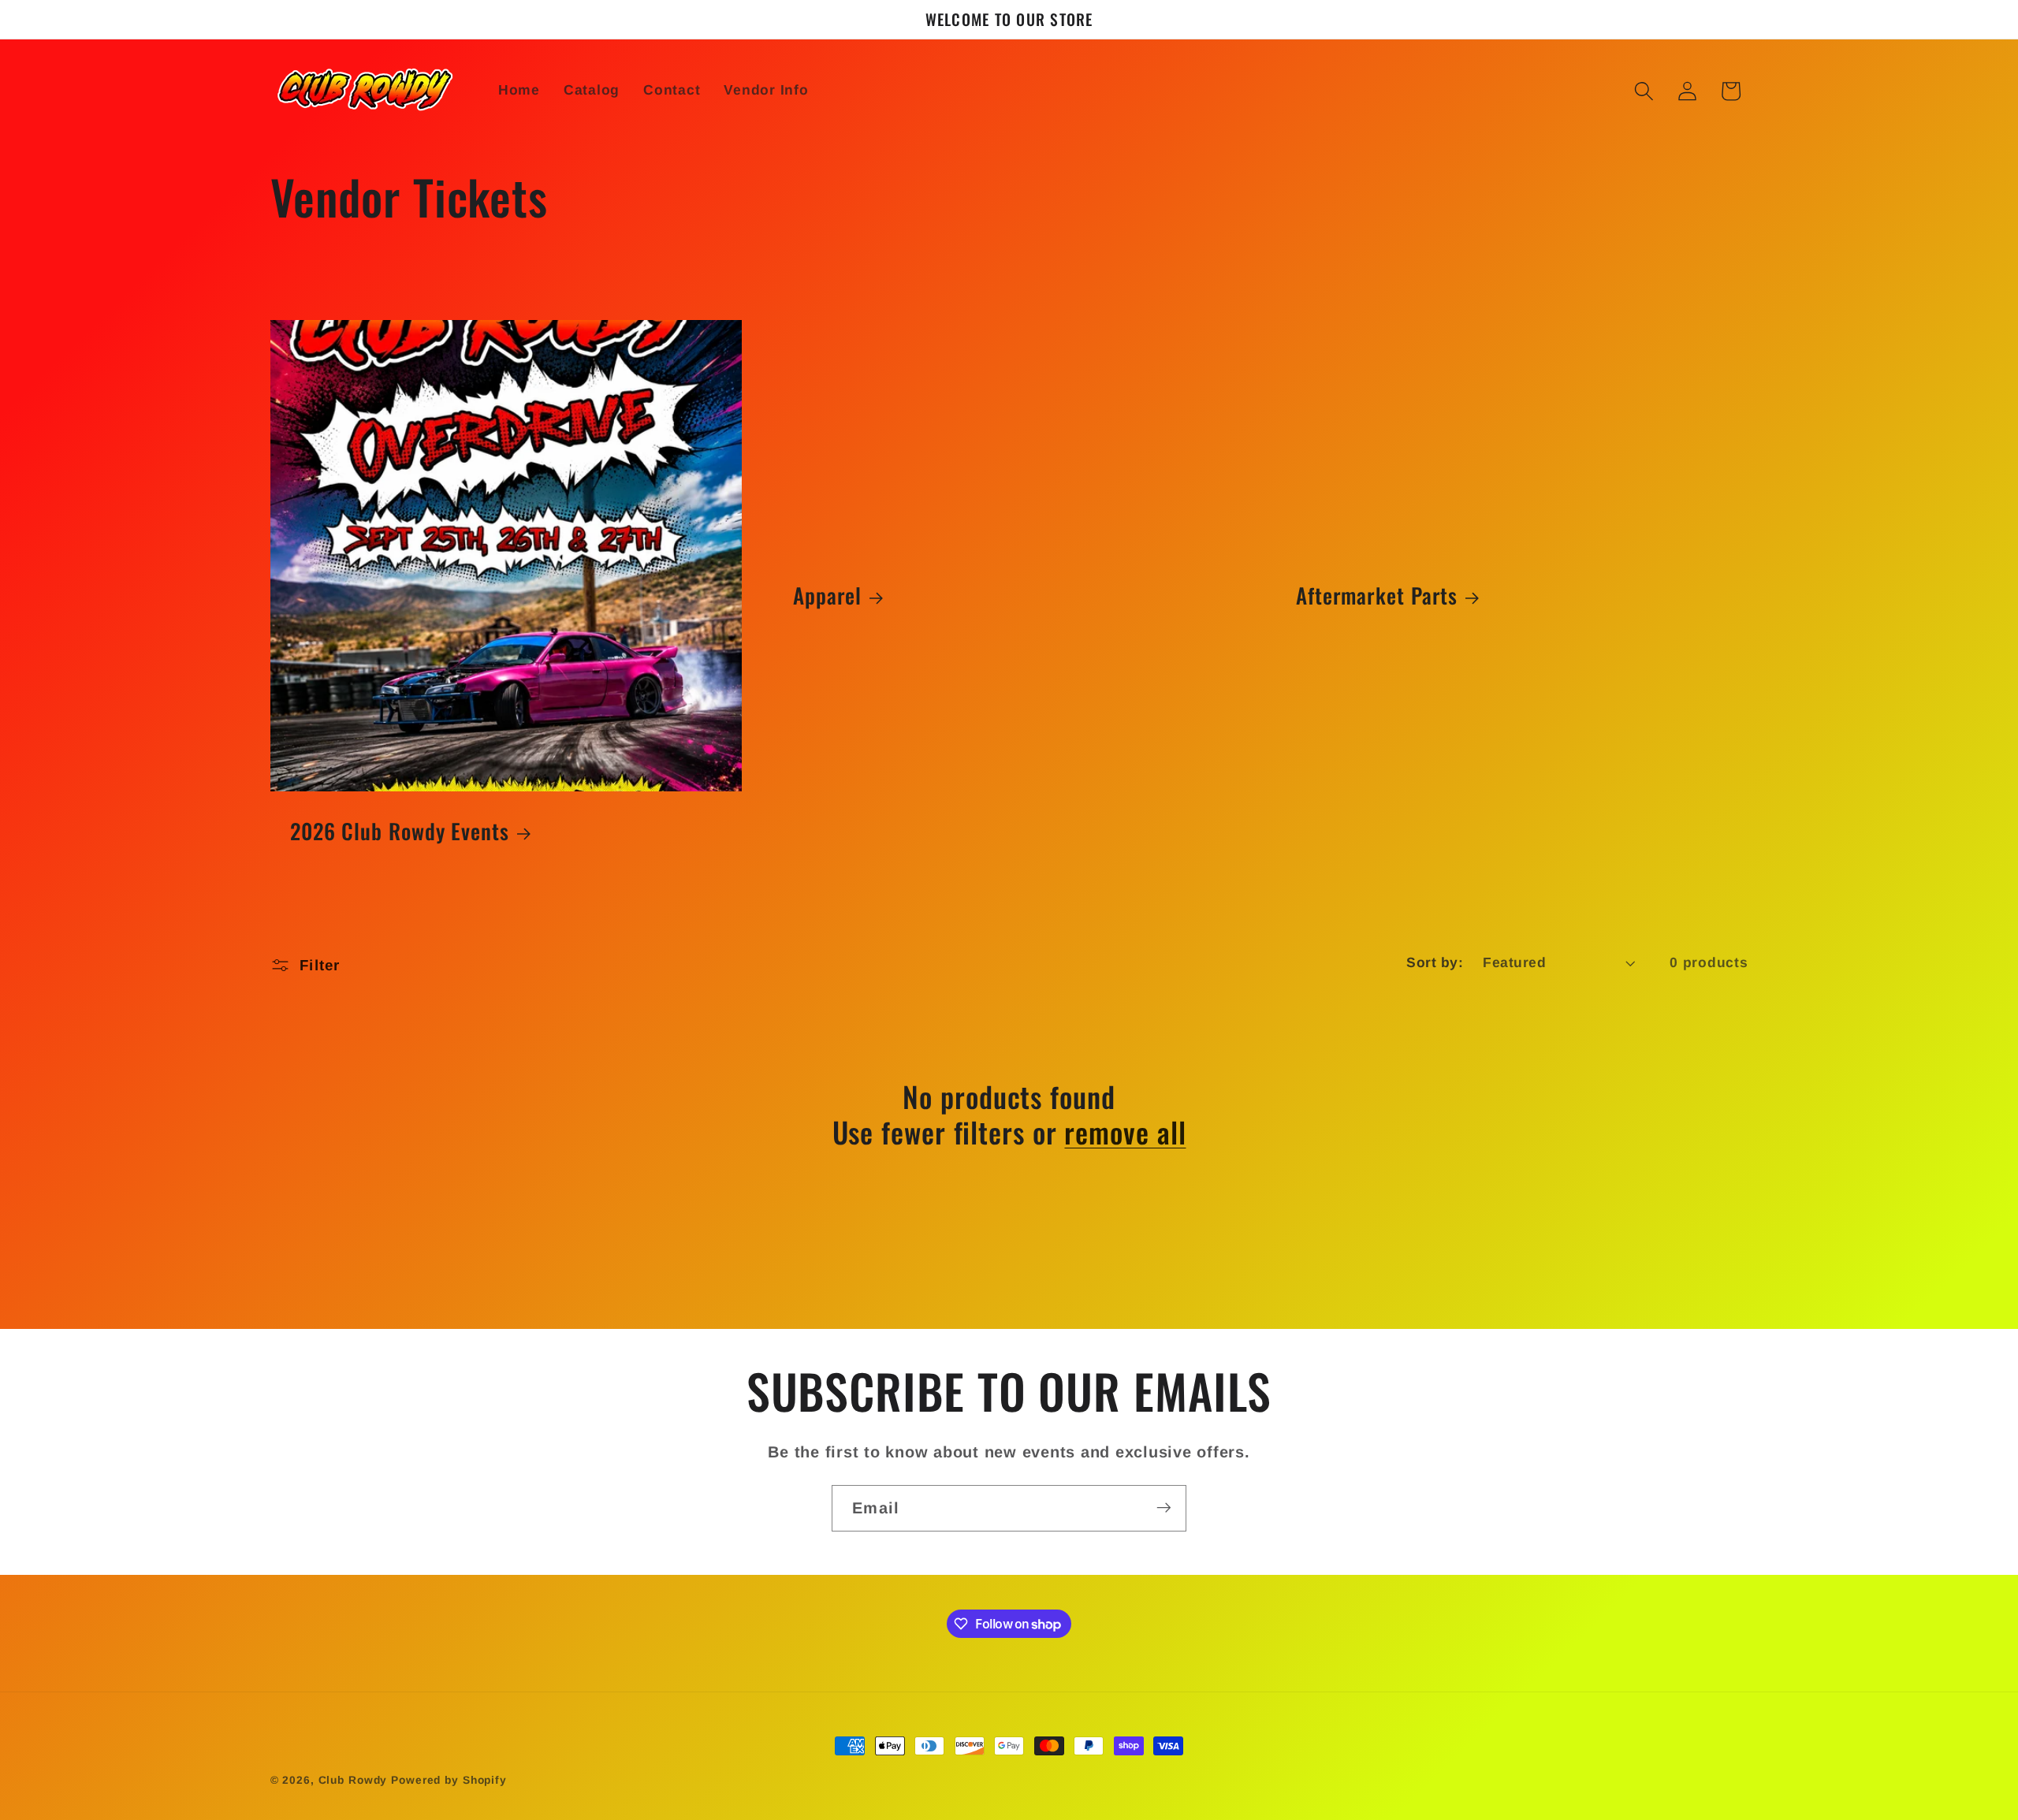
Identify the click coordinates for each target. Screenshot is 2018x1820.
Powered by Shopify (449, 1780)
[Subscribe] (1164, 1508)
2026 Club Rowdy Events (400, 832)
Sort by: (1435, 962)
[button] (1644, 91)
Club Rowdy (353, 1780)
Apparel (827, 596)
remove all (1125, 1131)
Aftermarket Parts (1377, 596)
